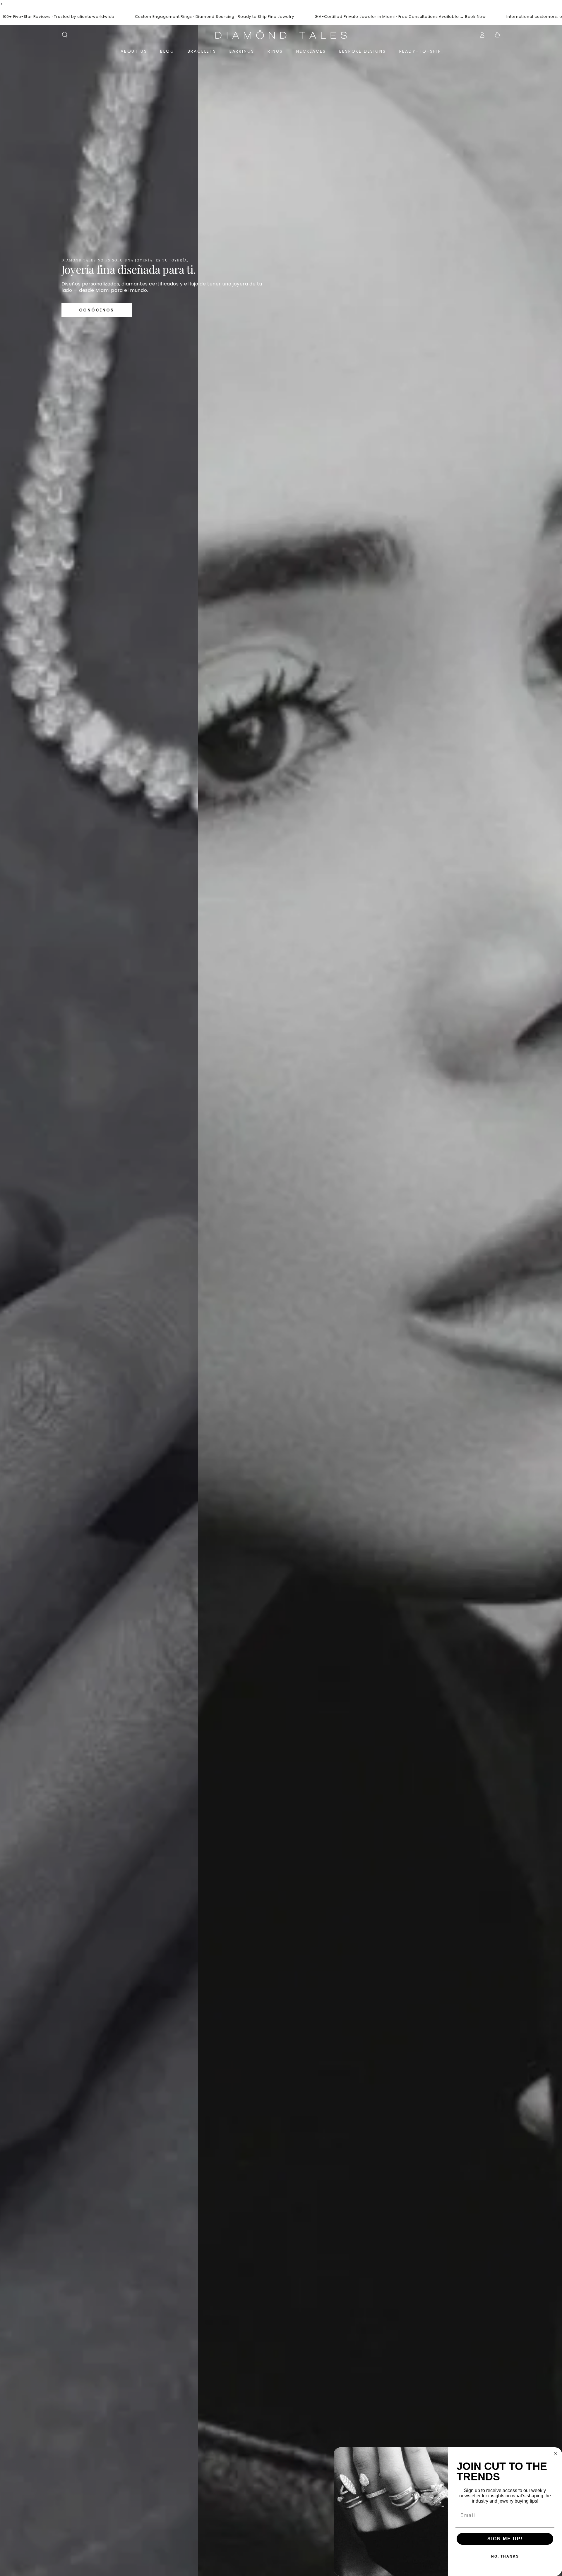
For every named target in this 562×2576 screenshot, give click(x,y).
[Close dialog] (556, 2454)
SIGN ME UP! (505, 2539)
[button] (65, 35)
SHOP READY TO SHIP (93, 312)
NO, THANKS (505, 2556)
